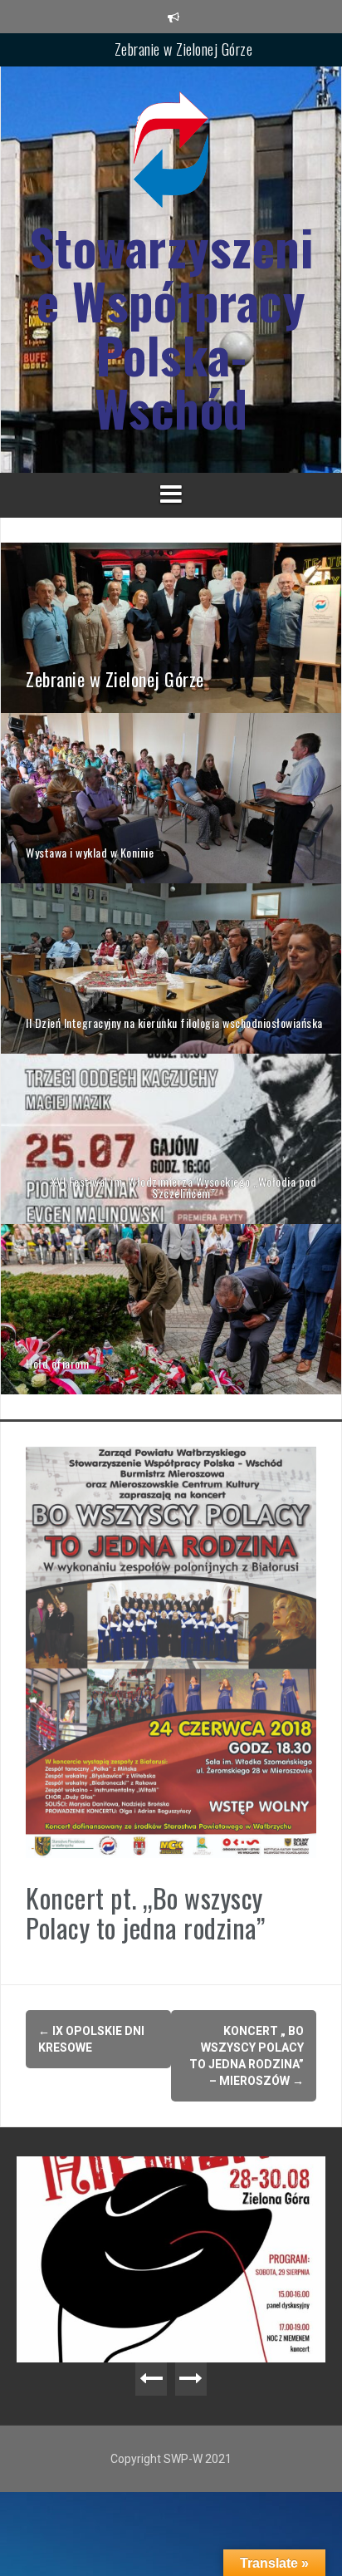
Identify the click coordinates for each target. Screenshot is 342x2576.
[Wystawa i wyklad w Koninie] (171, 797)
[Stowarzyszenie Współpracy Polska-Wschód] (171, 155)
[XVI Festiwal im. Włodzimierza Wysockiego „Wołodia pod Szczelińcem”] (171, 1138)
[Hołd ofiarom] (171, 1308)
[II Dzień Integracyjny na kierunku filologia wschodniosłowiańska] (171, 967)
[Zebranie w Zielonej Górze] (171, 627)
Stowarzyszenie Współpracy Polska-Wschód (171, 327)
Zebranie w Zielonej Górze (184, 49)
